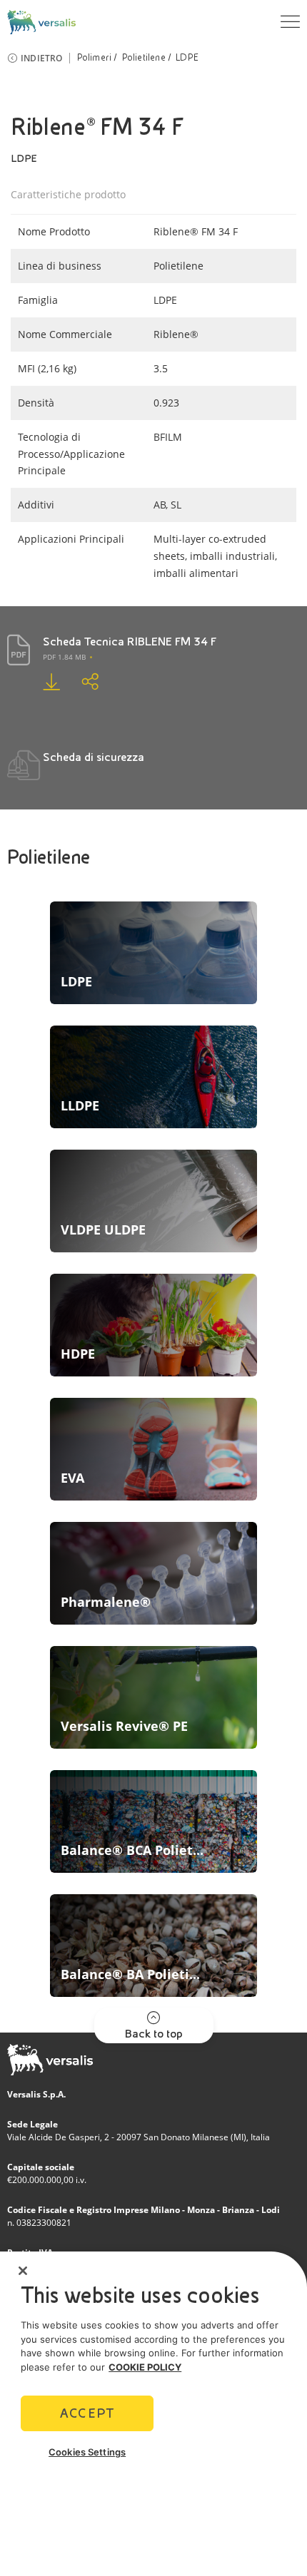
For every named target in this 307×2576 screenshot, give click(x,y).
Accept (87, 2413)
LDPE (187, 58)
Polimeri (95, 58)
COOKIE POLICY (145, 2367)
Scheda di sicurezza (94, 757)
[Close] (23, 2271)
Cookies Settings (87, 2452)
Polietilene (144, 58)
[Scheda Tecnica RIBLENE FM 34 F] (41, 681)
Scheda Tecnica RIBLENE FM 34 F (130, 642)
